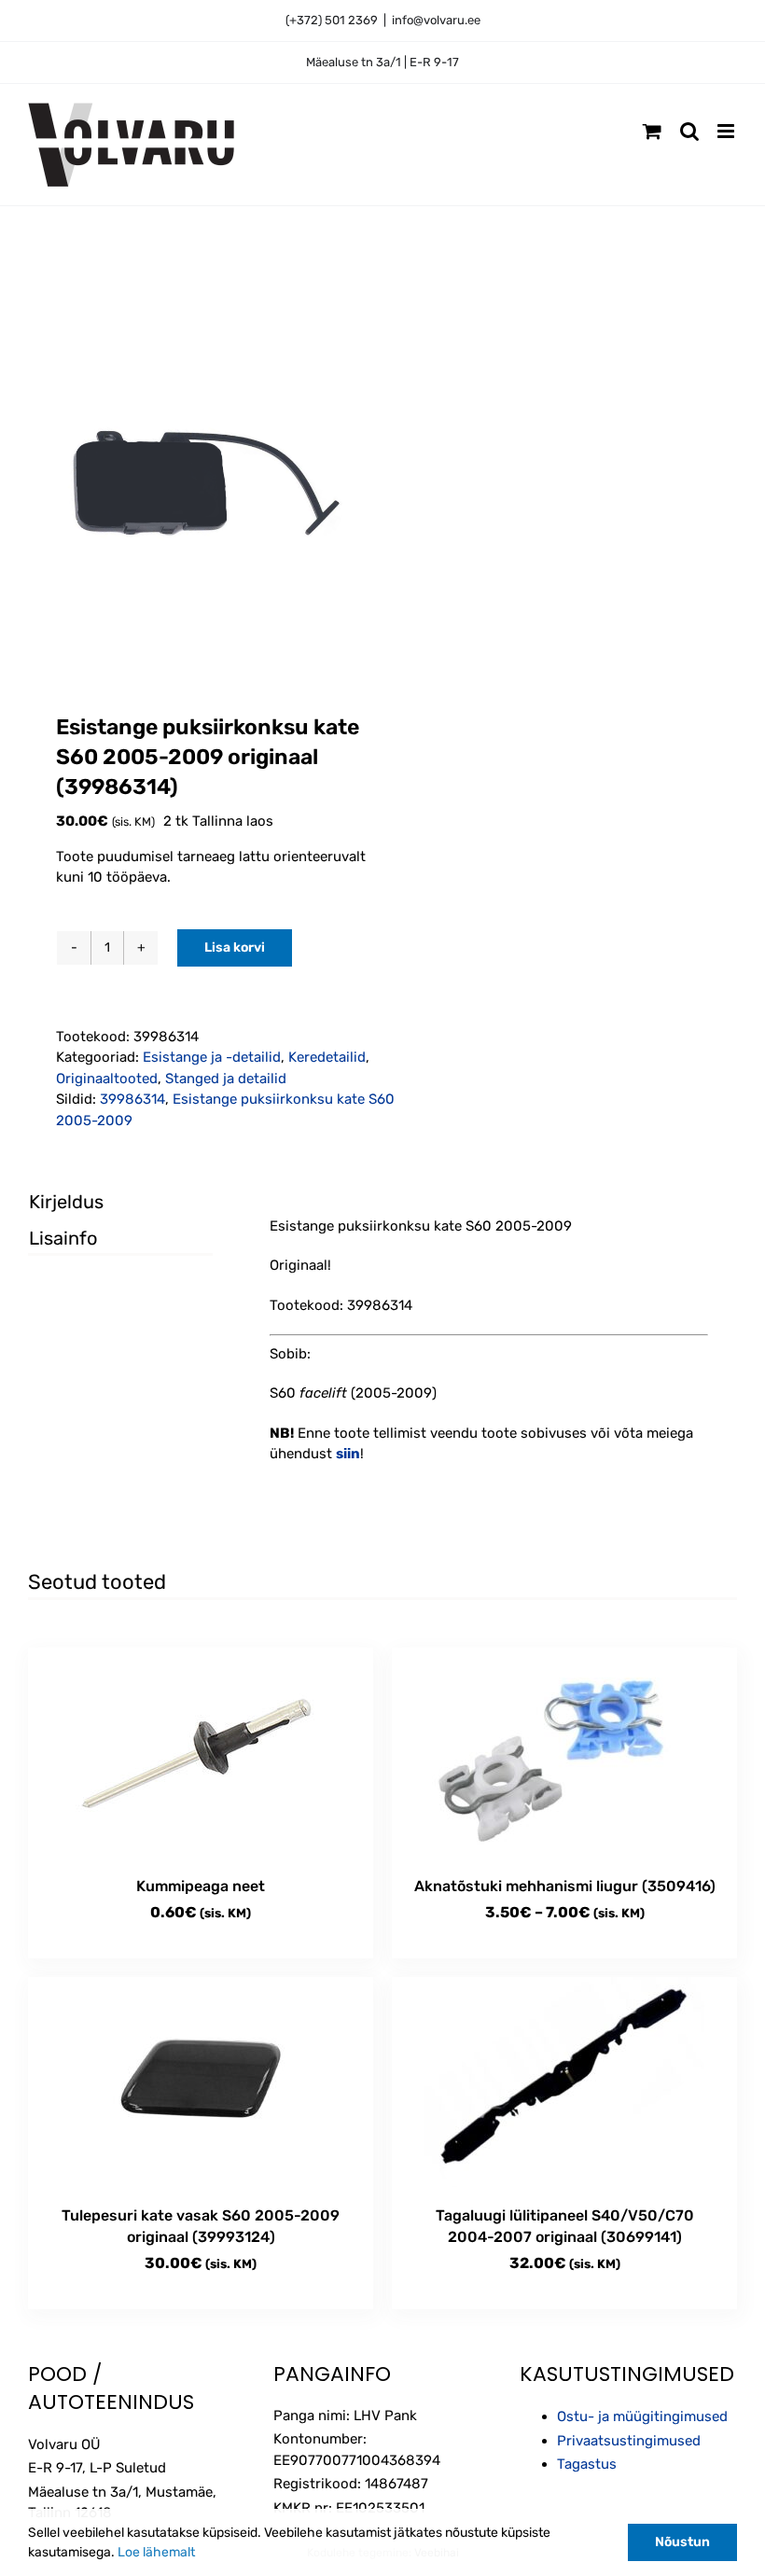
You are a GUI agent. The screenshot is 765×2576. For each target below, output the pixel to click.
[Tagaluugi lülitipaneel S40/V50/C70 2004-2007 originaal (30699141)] (564, 2082)
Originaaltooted (107, 1079)
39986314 (132, 1099)
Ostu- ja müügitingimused (642, 2416)
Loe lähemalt (156, 2552)
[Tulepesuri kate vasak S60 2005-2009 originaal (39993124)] (201, 2082)
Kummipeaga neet (201, 1886)
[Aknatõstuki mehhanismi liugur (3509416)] (564, 1753)
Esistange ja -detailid (212, 1057)
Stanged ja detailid (226, 1079)
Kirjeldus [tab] (66, 1202)
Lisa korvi (235, 947)
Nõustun (682, 2542)
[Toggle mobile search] (689, 131)
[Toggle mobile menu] (727, 131)
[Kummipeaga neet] (201, 1753)
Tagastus (587, 2464)
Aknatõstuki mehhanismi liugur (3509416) (565, 1886)
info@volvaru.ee (436, 20)
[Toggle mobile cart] (652, 131)
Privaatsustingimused (629, 2441)
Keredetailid (327, 1057)
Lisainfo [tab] (63, 1238)
